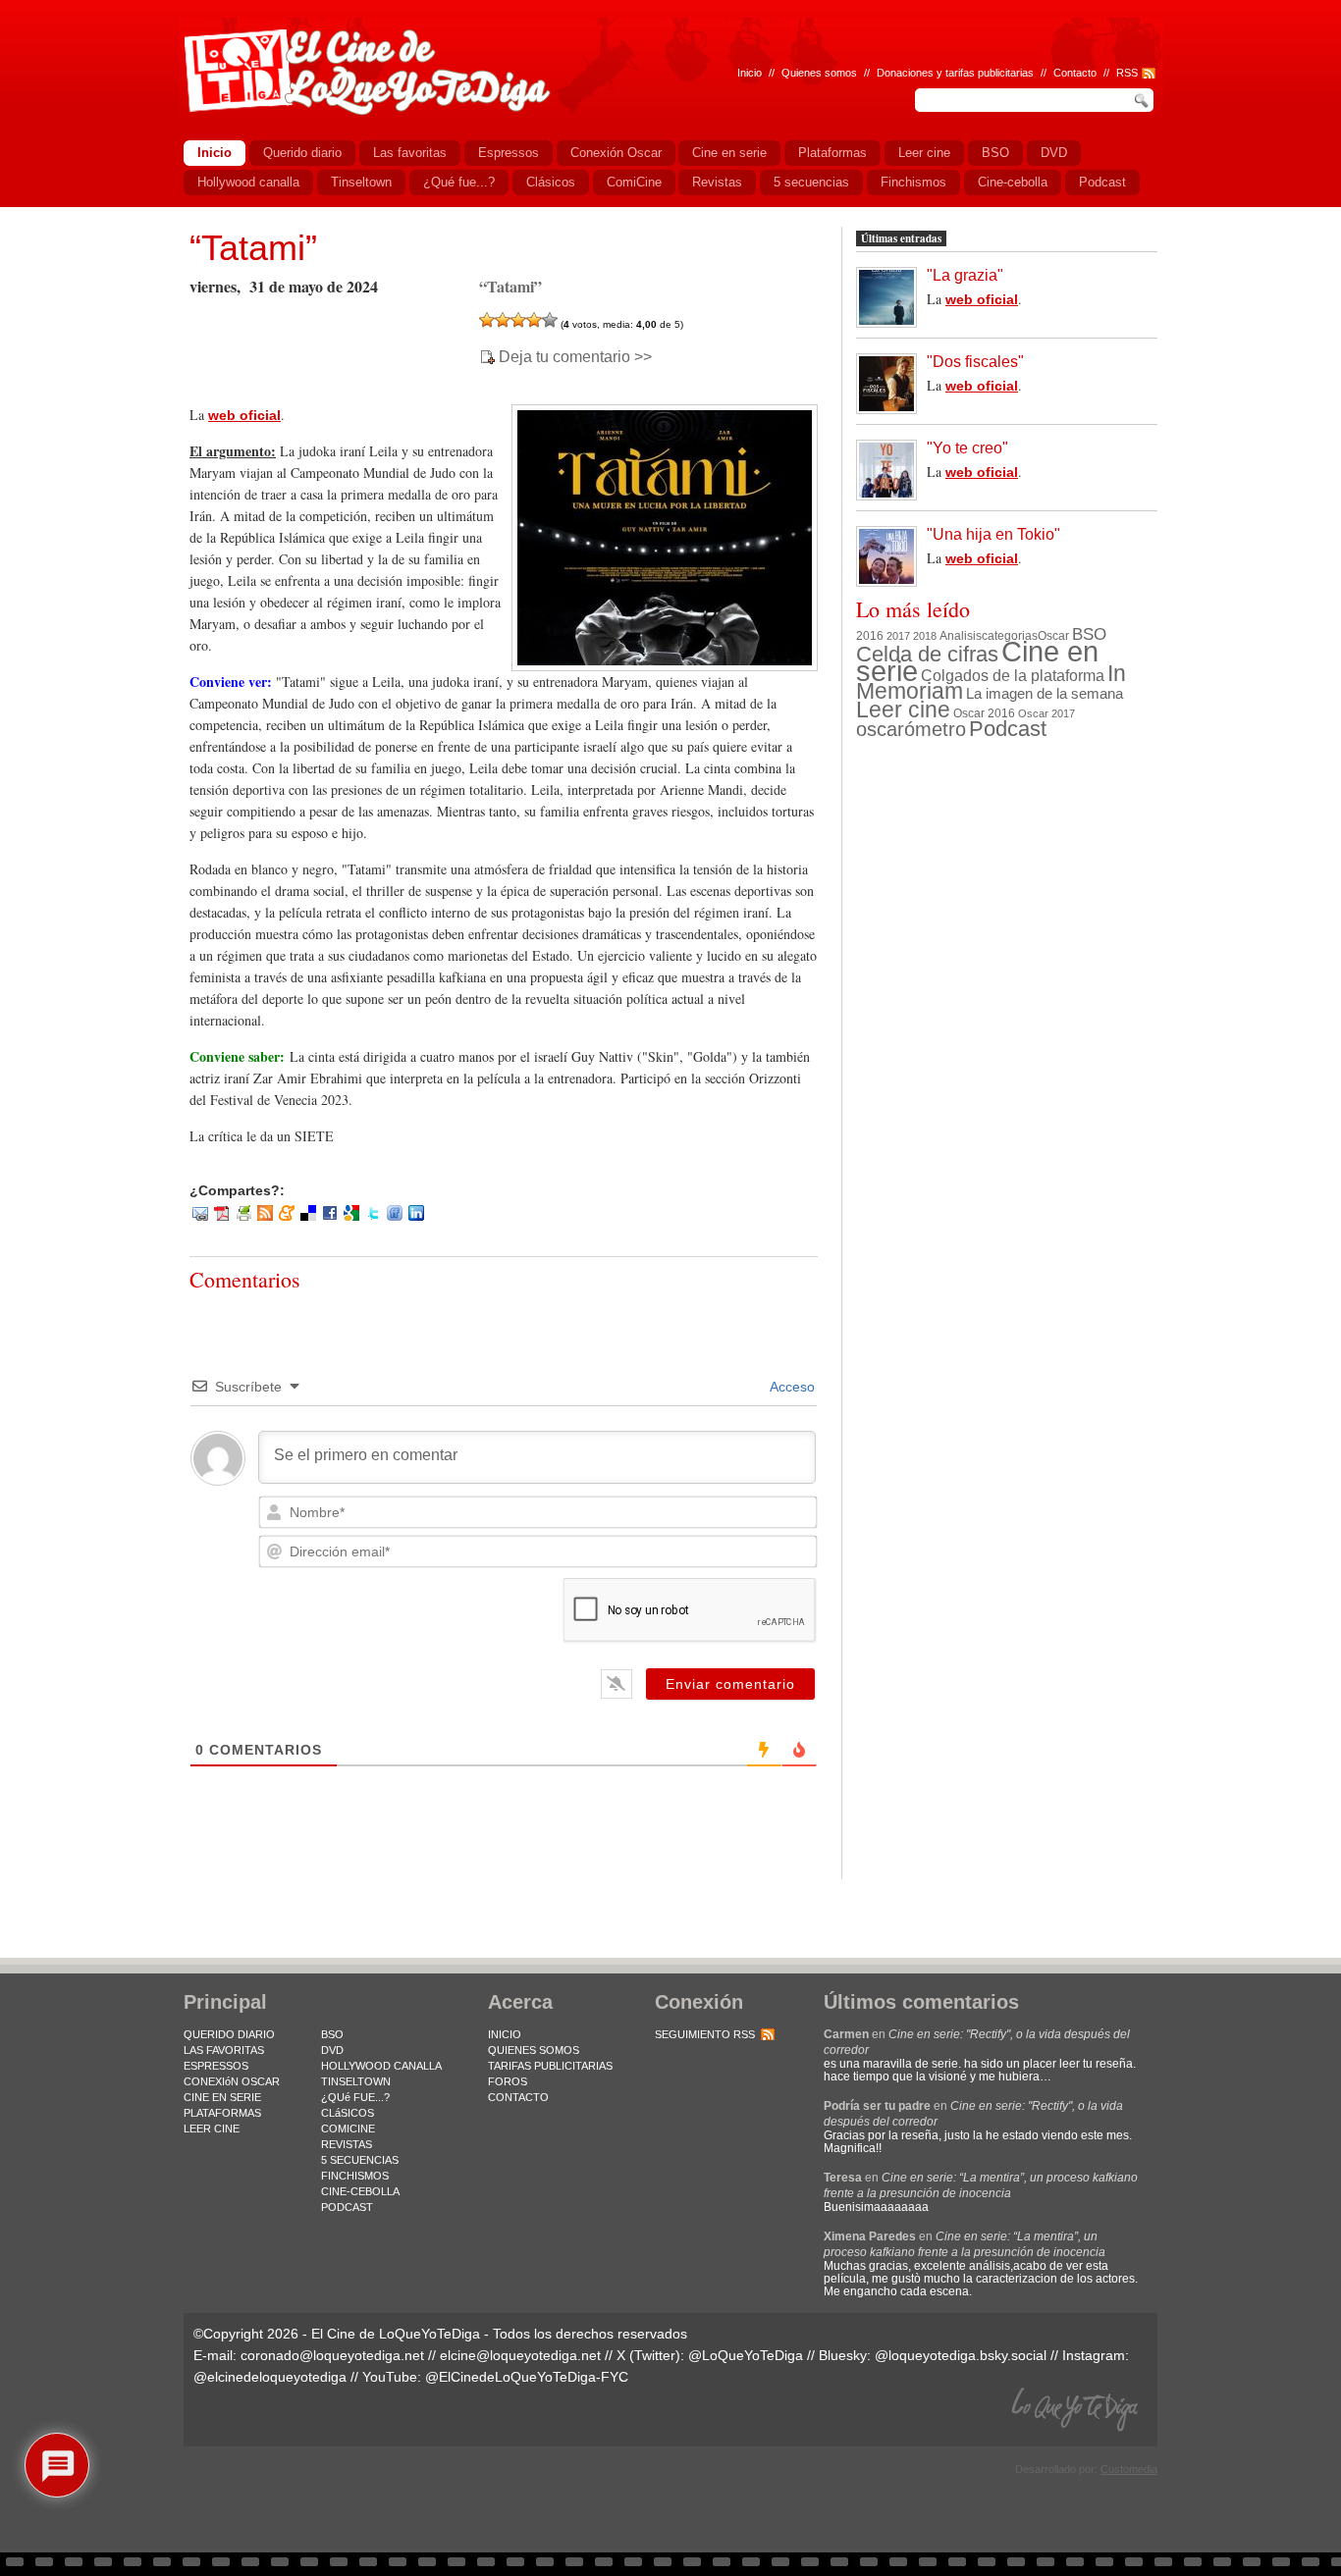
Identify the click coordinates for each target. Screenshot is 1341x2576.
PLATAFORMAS (222, 2113)
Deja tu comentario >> (575, 357)
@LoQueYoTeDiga (746, 2355)
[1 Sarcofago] (487, 320)
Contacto (1075, 73)
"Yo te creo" (967, 448)
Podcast (1008, 729)
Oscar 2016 (984, 713)
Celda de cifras (927, 654)
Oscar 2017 (1046, 713)
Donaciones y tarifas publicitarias (955, 73)
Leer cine (903, 710)
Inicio (750, 73)
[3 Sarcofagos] (518, 320)
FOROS (508, 2081)
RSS (1127, 73)
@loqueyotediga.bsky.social (961, 2355)
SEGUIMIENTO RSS (705, 2034)
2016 (870, 636)
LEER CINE (212, 2129)
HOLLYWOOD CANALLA (381, 2066)
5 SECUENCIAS (360, 2160)
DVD (332, 2050)
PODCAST (347, 2207)
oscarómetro (911, 729)
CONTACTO (518, 2097)
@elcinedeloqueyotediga (270, 2377)
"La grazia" (965, 275)
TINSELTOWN (356, 2081)
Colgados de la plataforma (1013, 675)
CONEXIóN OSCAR (232, 2081)
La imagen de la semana (1045, 694)
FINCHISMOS (355, 2176)
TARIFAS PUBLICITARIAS (550, 2066)
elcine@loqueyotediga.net (520, 2355)
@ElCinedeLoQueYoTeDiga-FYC (527, 2377)
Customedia (1129, 2469)
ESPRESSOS (216, 2066)
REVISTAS (347, 2144)
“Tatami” (253, 248)
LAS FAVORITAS (224, 2050)
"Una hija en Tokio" (993, 534)
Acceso (791, 1387)
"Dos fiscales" (975, 362)
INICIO (505, 2034)
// (1106, 73)
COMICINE (348, 2129)
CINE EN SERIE (222, 2097)
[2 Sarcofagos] (503, 320)
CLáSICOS (348, 2113)
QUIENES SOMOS (534, 2050)
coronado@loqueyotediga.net (332, 2355)
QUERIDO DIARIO (229, 2034)
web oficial (244, 415)
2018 (925, 636)
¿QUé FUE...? (355, 2097)
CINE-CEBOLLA (360, 2191)
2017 (898, 636)
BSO (1089, 634)
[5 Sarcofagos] (550, 320)
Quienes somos (819, 73)
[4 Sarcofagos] (534, 320)
